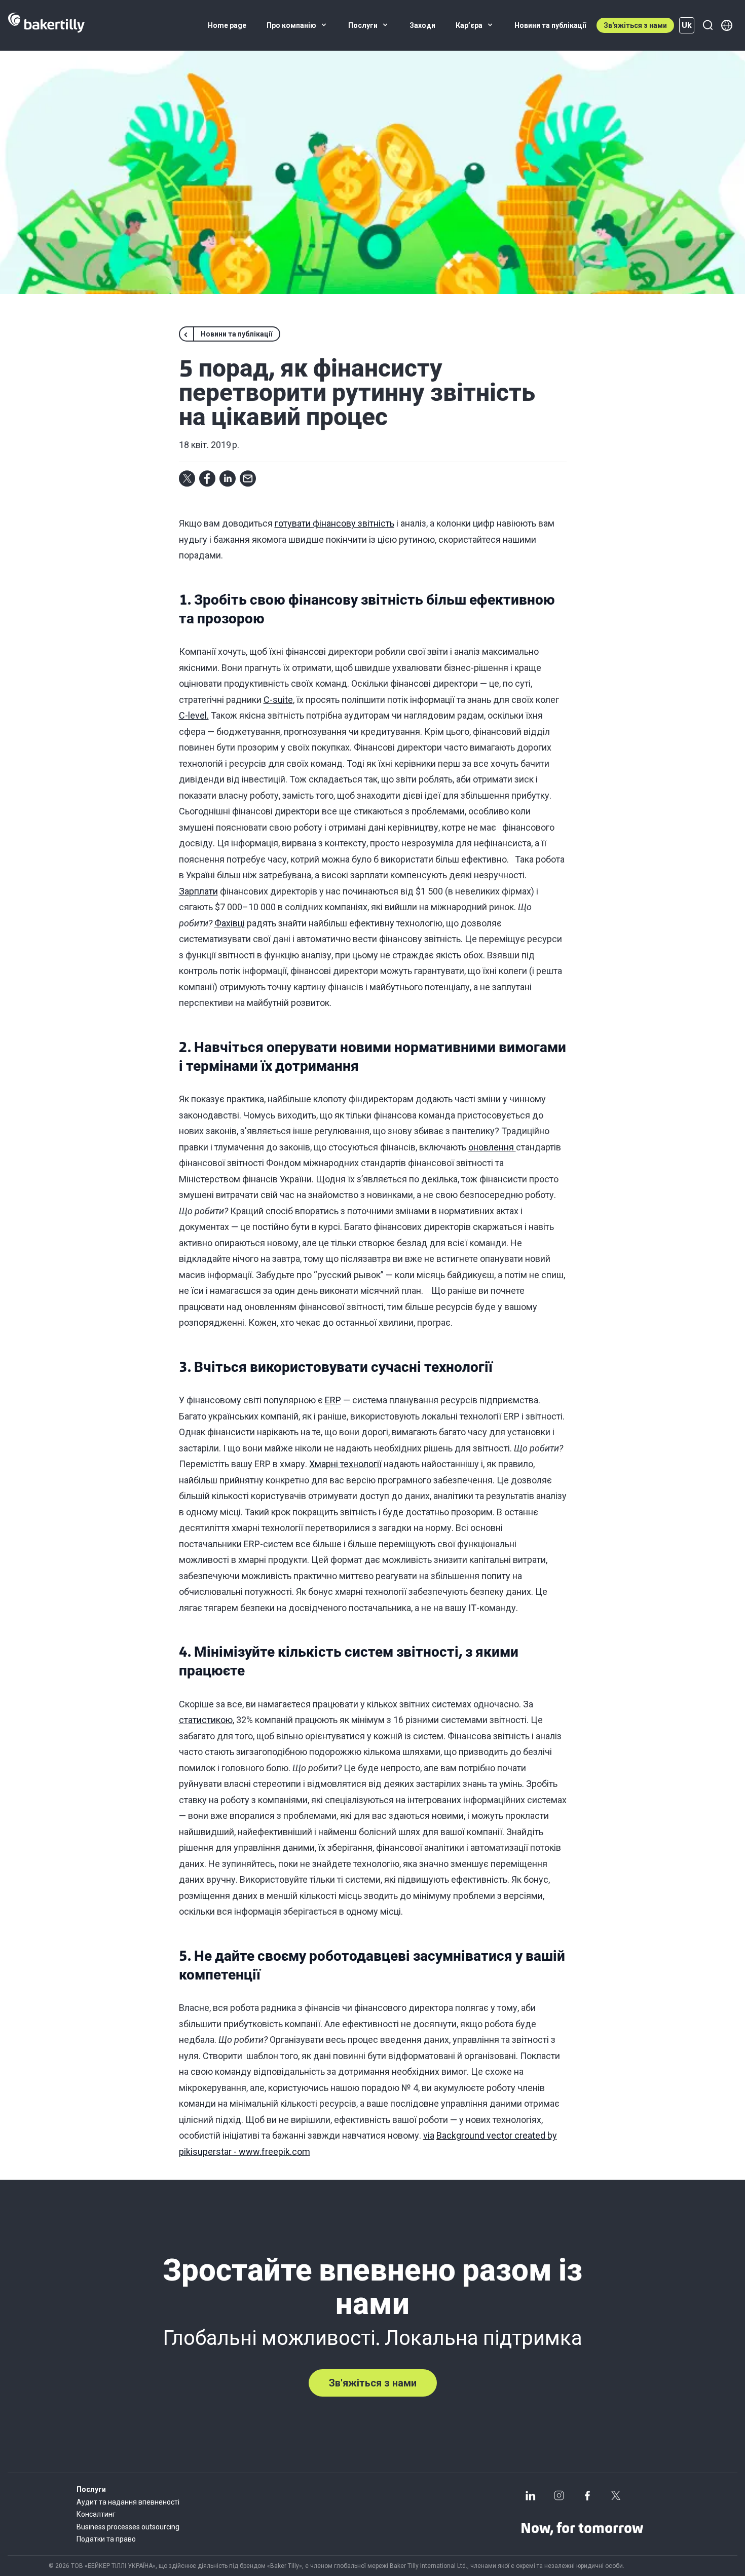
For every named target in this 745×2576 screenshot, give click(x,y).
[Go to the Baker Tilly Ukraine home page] (46, 25)
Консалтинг (96, 2514)
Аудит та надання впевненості (128, 2502)
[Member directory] (727, 25)
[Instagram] (559, 2495)
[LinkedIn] (531, 2495)
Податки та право (106, 2539)
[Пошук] (707, 25)
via (429, 2135)
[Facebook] (587, 2495)
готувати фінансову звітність (334, 523)
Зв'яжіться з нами (635, 25)
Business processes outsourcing (128, 2527)
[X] (616, 2495)
